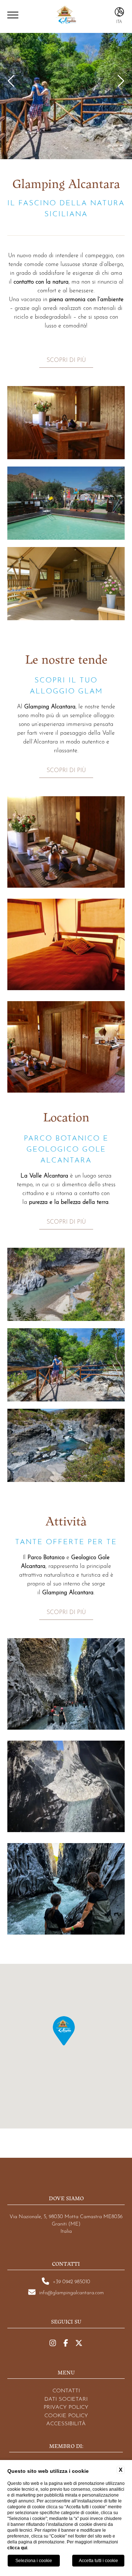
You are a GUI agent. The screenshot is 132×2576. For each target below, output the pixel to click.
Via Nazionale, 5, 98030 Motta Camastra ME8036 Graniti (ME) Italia (66, 2223)
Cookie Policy (66, 2415)
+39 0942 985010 (71, 2281)
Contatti (66, 2390)
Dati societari (66, 2398)
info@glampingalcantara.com (71, 2292)
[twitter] (79, 2343)
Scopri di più (66, 359)
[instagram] (53, 2343)
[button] (64, 2031)
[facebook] (66, 2343)
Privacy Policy (66, 2406)
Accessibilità (66, 2423)
